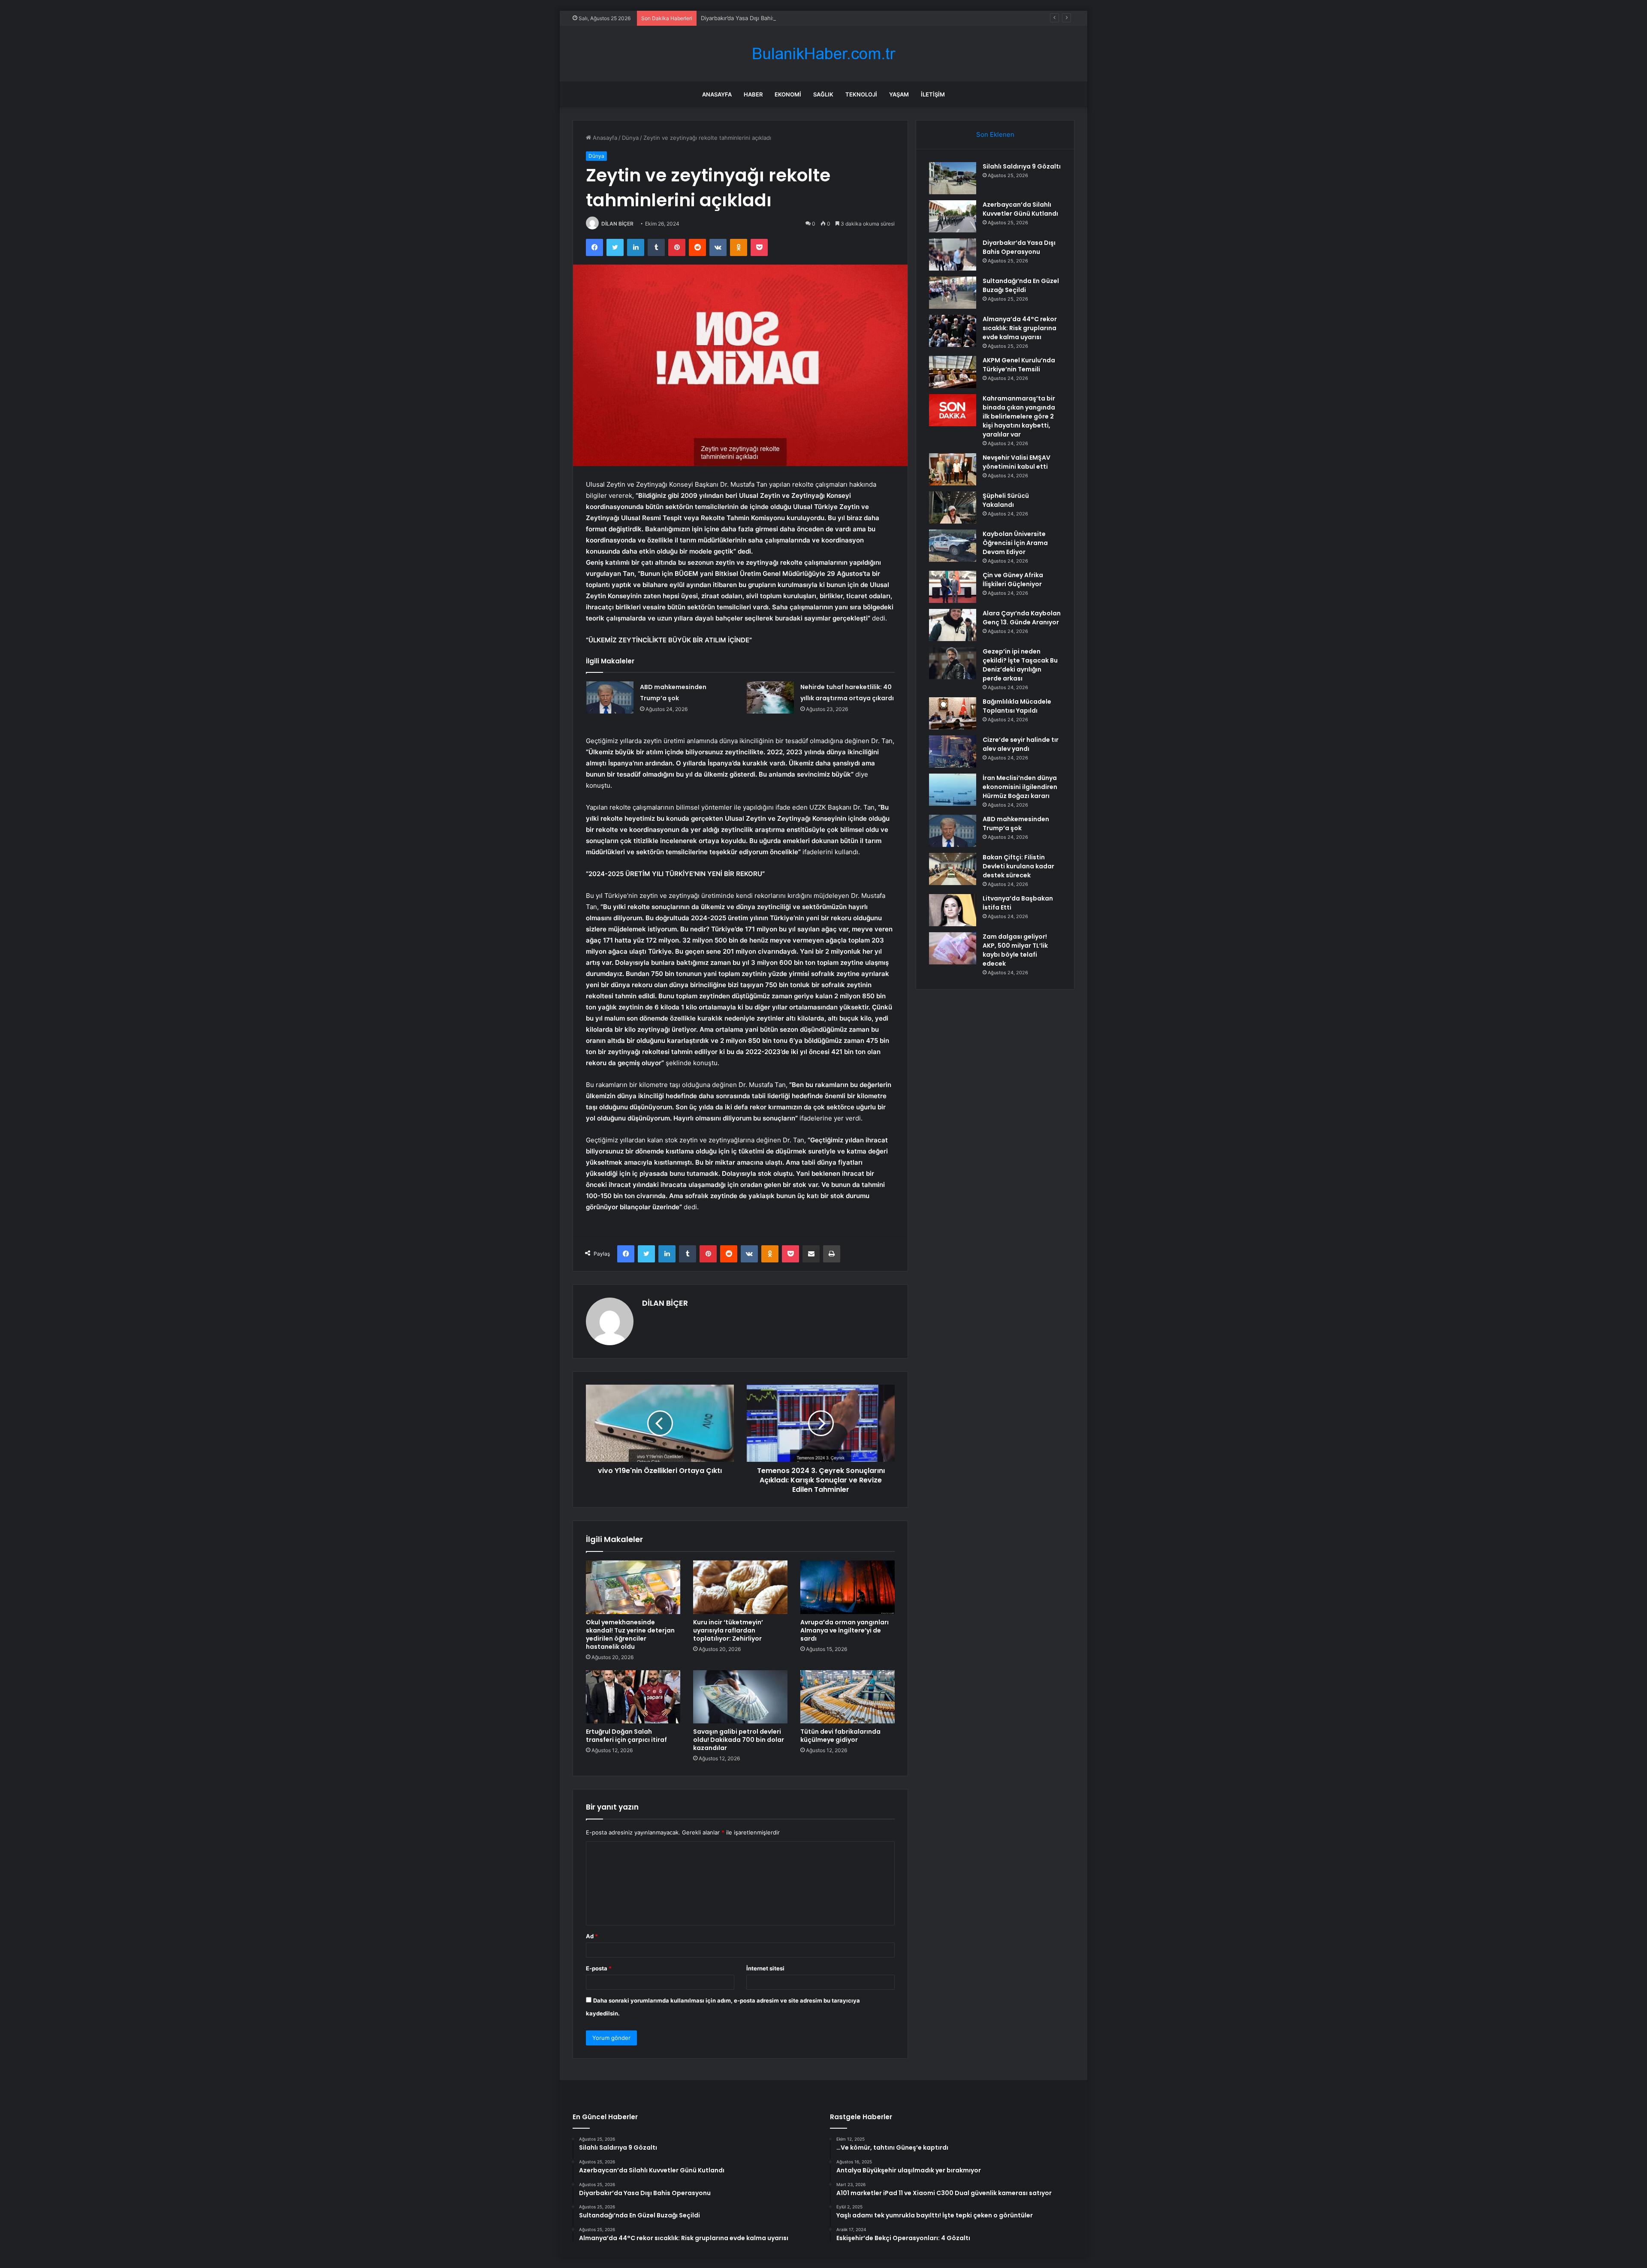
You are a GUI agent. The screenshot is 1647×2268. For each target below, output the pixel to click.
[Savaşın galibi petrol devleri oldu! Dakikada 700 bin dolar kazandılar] (740, 1697)
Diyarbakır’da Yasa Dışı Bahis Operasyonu (755, 18)
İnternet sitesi (765, 1968)
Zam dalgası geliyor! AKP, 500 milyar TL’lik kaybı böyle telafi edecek (1015, 950)
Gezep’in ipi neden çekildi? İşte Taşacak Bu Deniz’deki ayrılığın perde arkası (1020, 665)
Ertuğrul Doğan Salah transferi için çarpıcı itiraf (626, 1736)
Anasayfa (717, 94)
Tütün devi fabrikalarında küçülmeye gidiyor (840, 1736)
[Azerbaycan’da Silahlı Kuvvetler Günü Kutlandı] (953, 216)
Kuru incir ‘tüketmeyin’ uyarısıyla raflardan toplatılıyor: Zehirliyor (728, 1630)
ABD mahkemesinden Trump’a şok (1016, 824)
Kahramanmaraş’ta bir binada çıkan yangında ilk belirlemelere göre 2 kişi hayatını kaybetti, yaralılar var (1019, 416)
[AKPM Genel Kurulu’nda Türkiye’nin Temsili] (953, 372)
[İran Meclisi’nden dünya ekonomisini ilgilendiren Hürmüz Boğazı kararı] (953, 790)
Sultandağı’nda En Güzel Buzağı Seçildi (1021, 285)
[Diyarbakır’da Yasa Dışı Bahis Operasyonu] (953, 255)
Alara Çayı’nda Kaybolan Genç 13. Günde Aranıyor (1022, 618)
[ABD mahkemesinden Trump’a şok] (610, 697)
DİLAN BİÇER (617, 224)
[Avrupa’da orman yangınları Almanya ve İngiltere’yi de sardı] (848, 1587)
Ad (592, 1936)
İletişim (933, 94)
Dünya (630, 138)
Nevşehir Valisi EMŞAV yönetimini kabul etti (1017, 462)
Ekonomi (788, 94)
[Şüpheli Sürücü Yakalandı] (953, 508)
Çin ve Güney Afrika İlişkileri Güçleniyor (1013, 580)
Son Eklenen (995, 134)
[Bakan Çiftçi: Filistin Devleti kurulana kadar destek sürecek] (953, 869)
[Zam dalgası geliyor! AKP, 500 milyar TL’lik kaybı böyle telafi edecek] (953, 948)
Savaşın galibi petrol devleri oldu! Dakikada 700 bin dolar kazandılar (739, 1740)
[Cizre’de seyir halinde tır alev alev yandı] (953, 751)
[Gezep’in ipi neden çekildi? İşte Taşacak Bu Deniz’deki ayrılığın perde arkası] (953, 663)
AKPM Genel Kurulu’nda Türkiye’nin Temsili (1019, 365)
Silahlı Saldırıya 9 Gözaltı (1022, 166)
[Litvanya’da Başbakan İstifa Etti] (953, 910)
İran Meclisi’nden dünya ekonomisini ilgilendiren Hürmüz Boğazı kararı (1020, 787)
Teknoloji (861, 94)
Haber (753, 94)
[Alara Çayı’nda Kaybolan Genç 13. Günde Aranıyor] (953, 625)
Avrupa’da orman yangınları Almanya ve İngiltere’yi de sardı (845, 1630)
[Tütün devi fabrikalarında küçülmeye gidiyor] (848, 1697)
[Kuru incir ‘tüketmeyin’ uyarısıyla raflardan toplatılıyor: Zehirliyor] (740, 1587)
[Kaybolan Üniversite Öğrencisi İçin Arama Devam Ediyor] (953, 546)
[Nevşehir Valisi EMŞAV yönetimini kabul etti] (953, 469)
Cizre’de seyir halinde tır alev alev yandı (1021, 744)
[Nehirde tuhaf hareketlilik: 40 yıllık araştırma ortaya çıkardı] (770, 697)
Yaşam (899, 94)
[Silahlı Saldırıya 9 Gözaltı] (953, 178)
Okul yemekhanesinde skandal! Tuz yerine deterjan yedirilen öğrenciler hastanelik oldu (630, 1634)
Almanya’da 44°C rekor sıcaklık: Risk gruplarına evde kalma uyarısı (1020, 328)
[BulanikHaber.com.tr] (823, 54)
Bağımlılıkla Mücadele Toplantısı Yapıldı (1017, 706)
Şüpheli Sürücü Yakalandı (1006, 500)
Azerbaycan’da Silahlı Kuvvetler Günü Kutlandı (1020, 209)
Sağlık (823, 94)
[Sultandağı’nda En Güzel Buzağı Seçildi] (953, 293)
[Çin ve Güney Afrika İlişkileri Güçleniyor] (953, 587)
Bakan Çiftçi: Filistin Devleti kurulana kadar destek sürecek (1018, 866)
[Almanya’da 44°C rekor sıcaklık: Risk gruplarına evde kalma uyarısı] (953, 331)
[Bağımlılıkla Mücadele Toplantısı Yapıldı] (953, 713)
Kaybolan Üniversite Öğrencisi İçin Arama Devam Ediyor (1015, 543)
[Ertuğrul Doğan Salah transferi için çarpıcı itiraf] (633, 1697)
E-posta (599, 1968)
